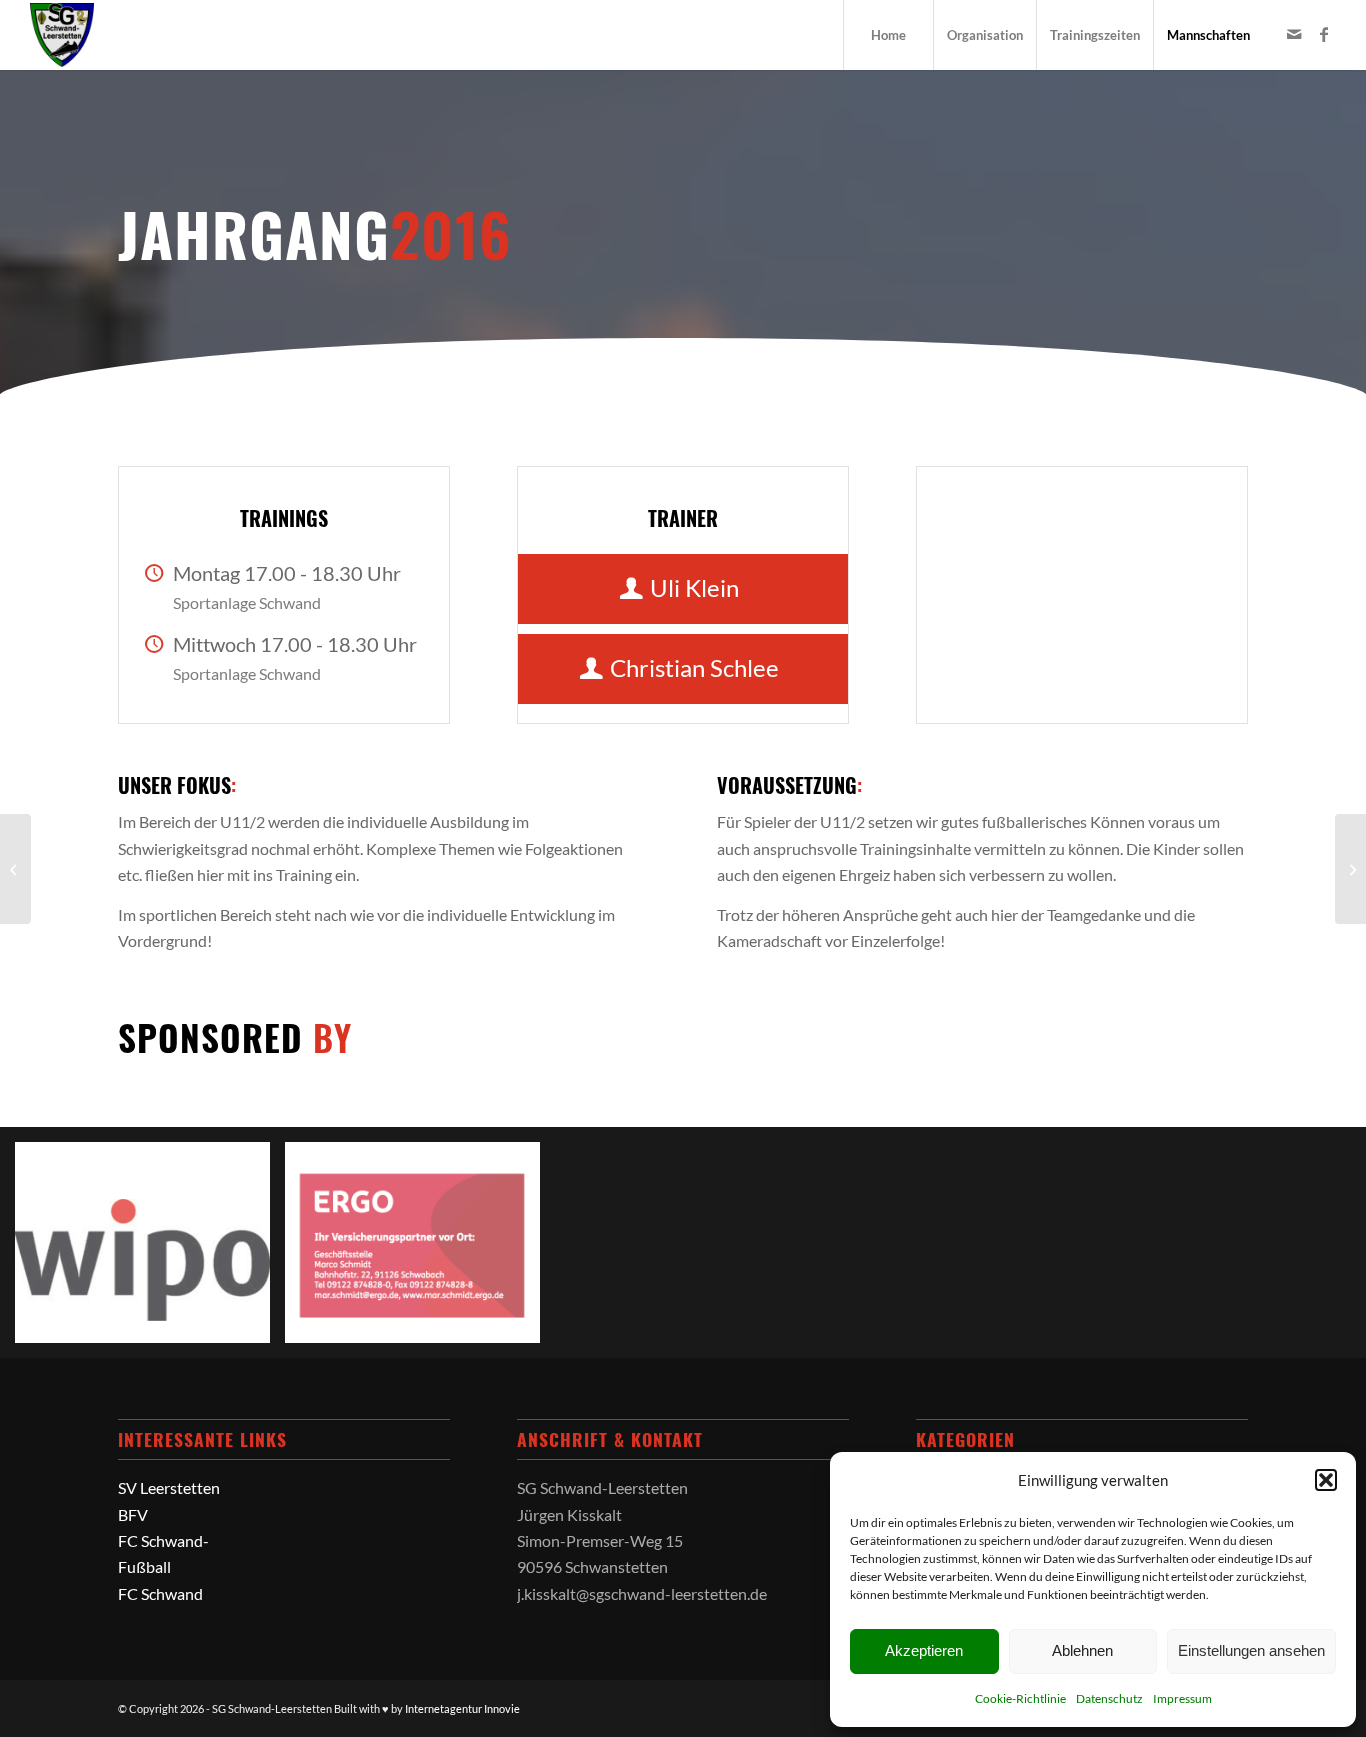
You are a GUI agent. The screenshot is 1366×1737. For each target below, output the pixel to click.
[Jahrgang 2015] (15, 869)
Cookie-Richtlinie (1020, 1698)
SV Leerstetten (169, 1487)
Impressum (1182, 1698)
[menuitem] (888, 35)
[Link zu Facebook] (1324, 34)
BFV (133, 1514)
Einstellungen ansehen (1251, 1650)
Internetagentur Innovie (462, 1708)
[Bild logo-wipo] (150, 1250)
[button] (1326, 1480)
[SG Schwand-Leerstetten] (62, 35)
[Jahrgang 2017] (1350, 869)
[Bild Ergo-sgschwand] (420, 1250)
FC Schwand (160, 1593)
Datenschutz (1109, 1698)
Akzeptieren (924, 1650)
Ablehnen (1082, 1650)
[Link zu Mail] (1294, 34)
